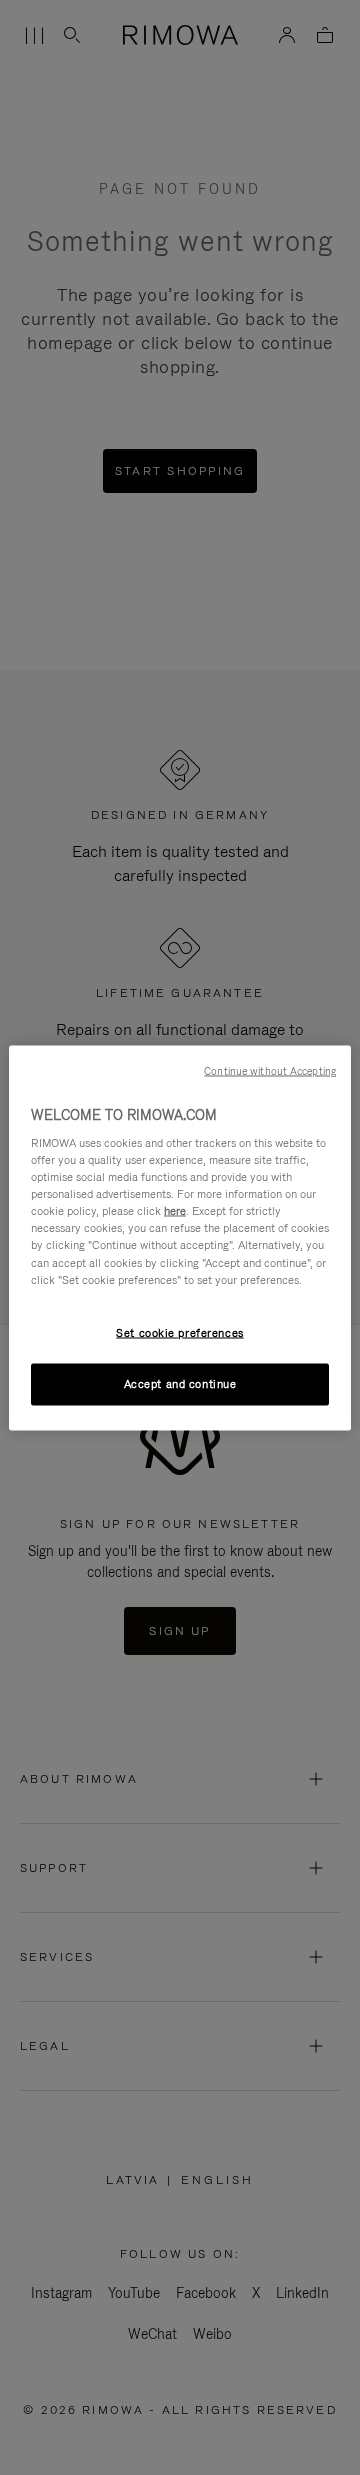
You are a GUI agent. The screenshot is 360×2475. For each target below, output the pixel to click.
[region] (180, 1237)
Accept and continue (180, 1383)
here (175, 1211)
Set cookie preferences (180, 1332)
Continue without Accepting (270, 1070)
